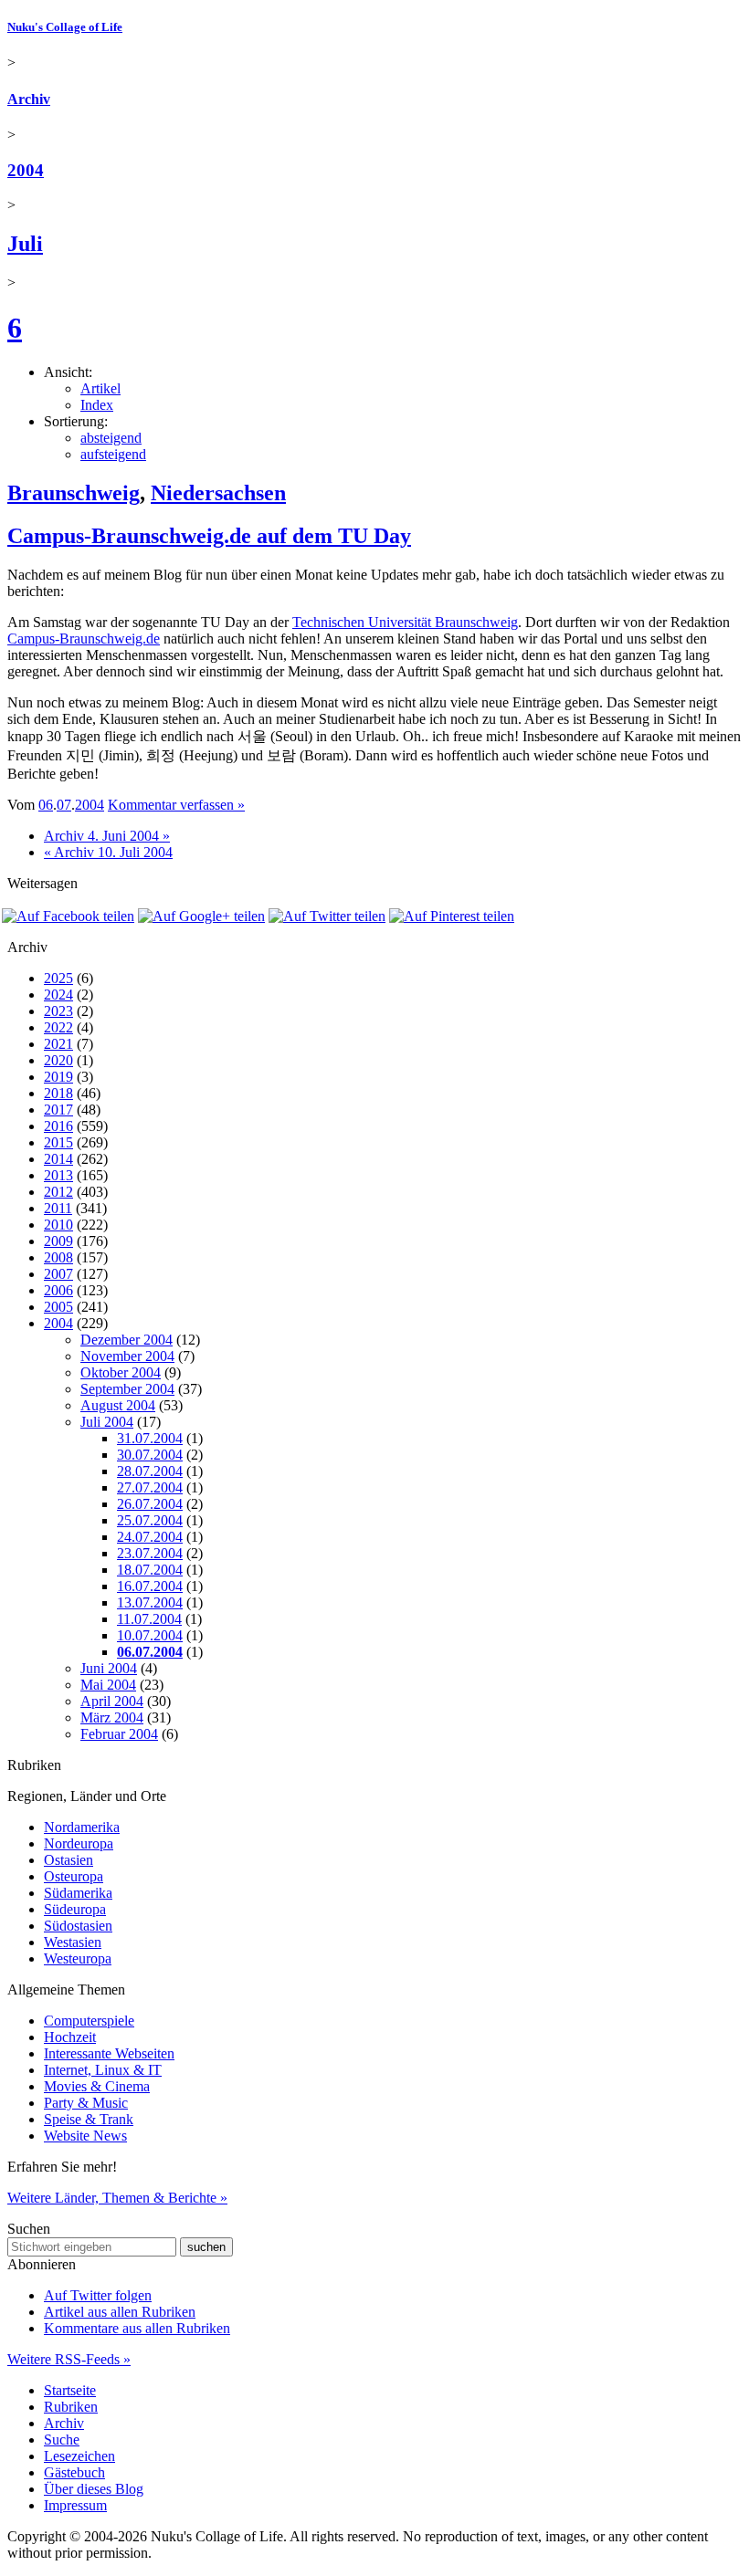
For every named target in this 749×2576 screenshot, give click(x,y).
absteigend (111, 438)
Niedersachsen (218, 493)
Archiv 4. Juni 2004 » (107, 836)
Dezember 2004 (127, 1340)
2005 (58, 1307)
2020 (58, 1060)
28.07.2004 (150, 1471)
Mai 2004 (108, 1685)
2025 (58, 978)
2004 (26, 170)
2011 (58, 1208)
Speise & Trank (89, 2119)
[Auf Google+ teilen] (201, 916)
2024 (58, 995)
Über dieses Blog (94, 2489)
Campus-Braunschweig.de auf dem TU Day (209, 536)
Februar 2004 (119, 1734)
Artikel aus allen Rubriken (120, 2312)
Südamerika (78, 1893)
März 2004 (112, 1717)
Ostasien (69, 1860)
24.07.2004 (150, 1537)
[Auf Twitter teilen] (327, 916)
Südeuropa (75, 1909)
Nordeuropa (79, 1843)
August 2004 (118, 1405)
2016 (58, 1126)
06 (46, 805)
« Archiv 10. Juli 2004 (108, 852)
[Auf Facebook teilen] (68, 916)
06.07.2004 (150, 1652)
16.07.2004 (150, 1586)
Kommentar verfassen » (176, 805)
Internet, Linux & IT (103, 2070)
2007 (58, 1274)
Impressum (75, 2505)
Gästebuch (74, 2472)
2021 (58, 1044)
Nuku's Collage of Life (65, 27)
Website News (85, 2136)
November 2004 (127, 1356)
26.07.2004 (150, 1504)
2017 (58, 1110)
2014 (58, 1159)
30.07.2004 (150, 1455)
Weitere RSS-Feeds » (69, 2359)
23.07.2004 (150, 1553)
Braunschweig (74, 493)
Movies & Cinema (97, 2086)
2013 (58, 1175)
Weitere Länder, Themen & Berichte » (117, 2198)
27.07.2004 (150, 1487)
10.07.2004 (150, 1635)
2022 (58, 1027)
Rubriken (71, 2407)
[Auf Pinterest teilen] (452, 916)
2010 (58, 1225)
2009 (58, 1241)
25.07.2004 (150, 1520)
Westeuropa (78, 1958)
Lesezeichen (79, 2456)
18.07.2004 (150, 1570)
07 (64, 805)
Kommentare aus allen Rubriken (137, 2328)
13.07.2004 (150, 1602)
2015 (58, 1142)
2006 (58, 1290)
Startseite (70, 2390)
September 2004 (127, 1389)
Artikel (100, 388)
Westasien (73, 1942)
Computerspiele (89, 2021)
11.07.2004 (149, 1619)
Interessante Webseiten (109, 2053)
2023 (58, 1011)
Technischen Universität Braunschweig (405, 622)
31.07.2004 (150, 1438)
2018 (58, 1093)
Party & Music (86, 2103)
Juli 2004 (107, 1422)
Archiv (29, 99)
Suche (62, 2440)
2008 (58, 1257)
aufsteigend (113, 454)
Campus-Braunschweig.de (84, 639)
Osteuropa (74, 1876)
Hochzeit (70, 2037)
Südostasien (78, 1926)
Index (97, 405)
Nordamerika (82, 1827)
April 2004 (112, 1701)
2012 (58, 1192)
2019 (58, 1077)
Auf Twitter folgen (98, 2295)
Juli (25, 244)
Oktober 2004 (121, 1372)
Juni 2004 (109, 1668)
